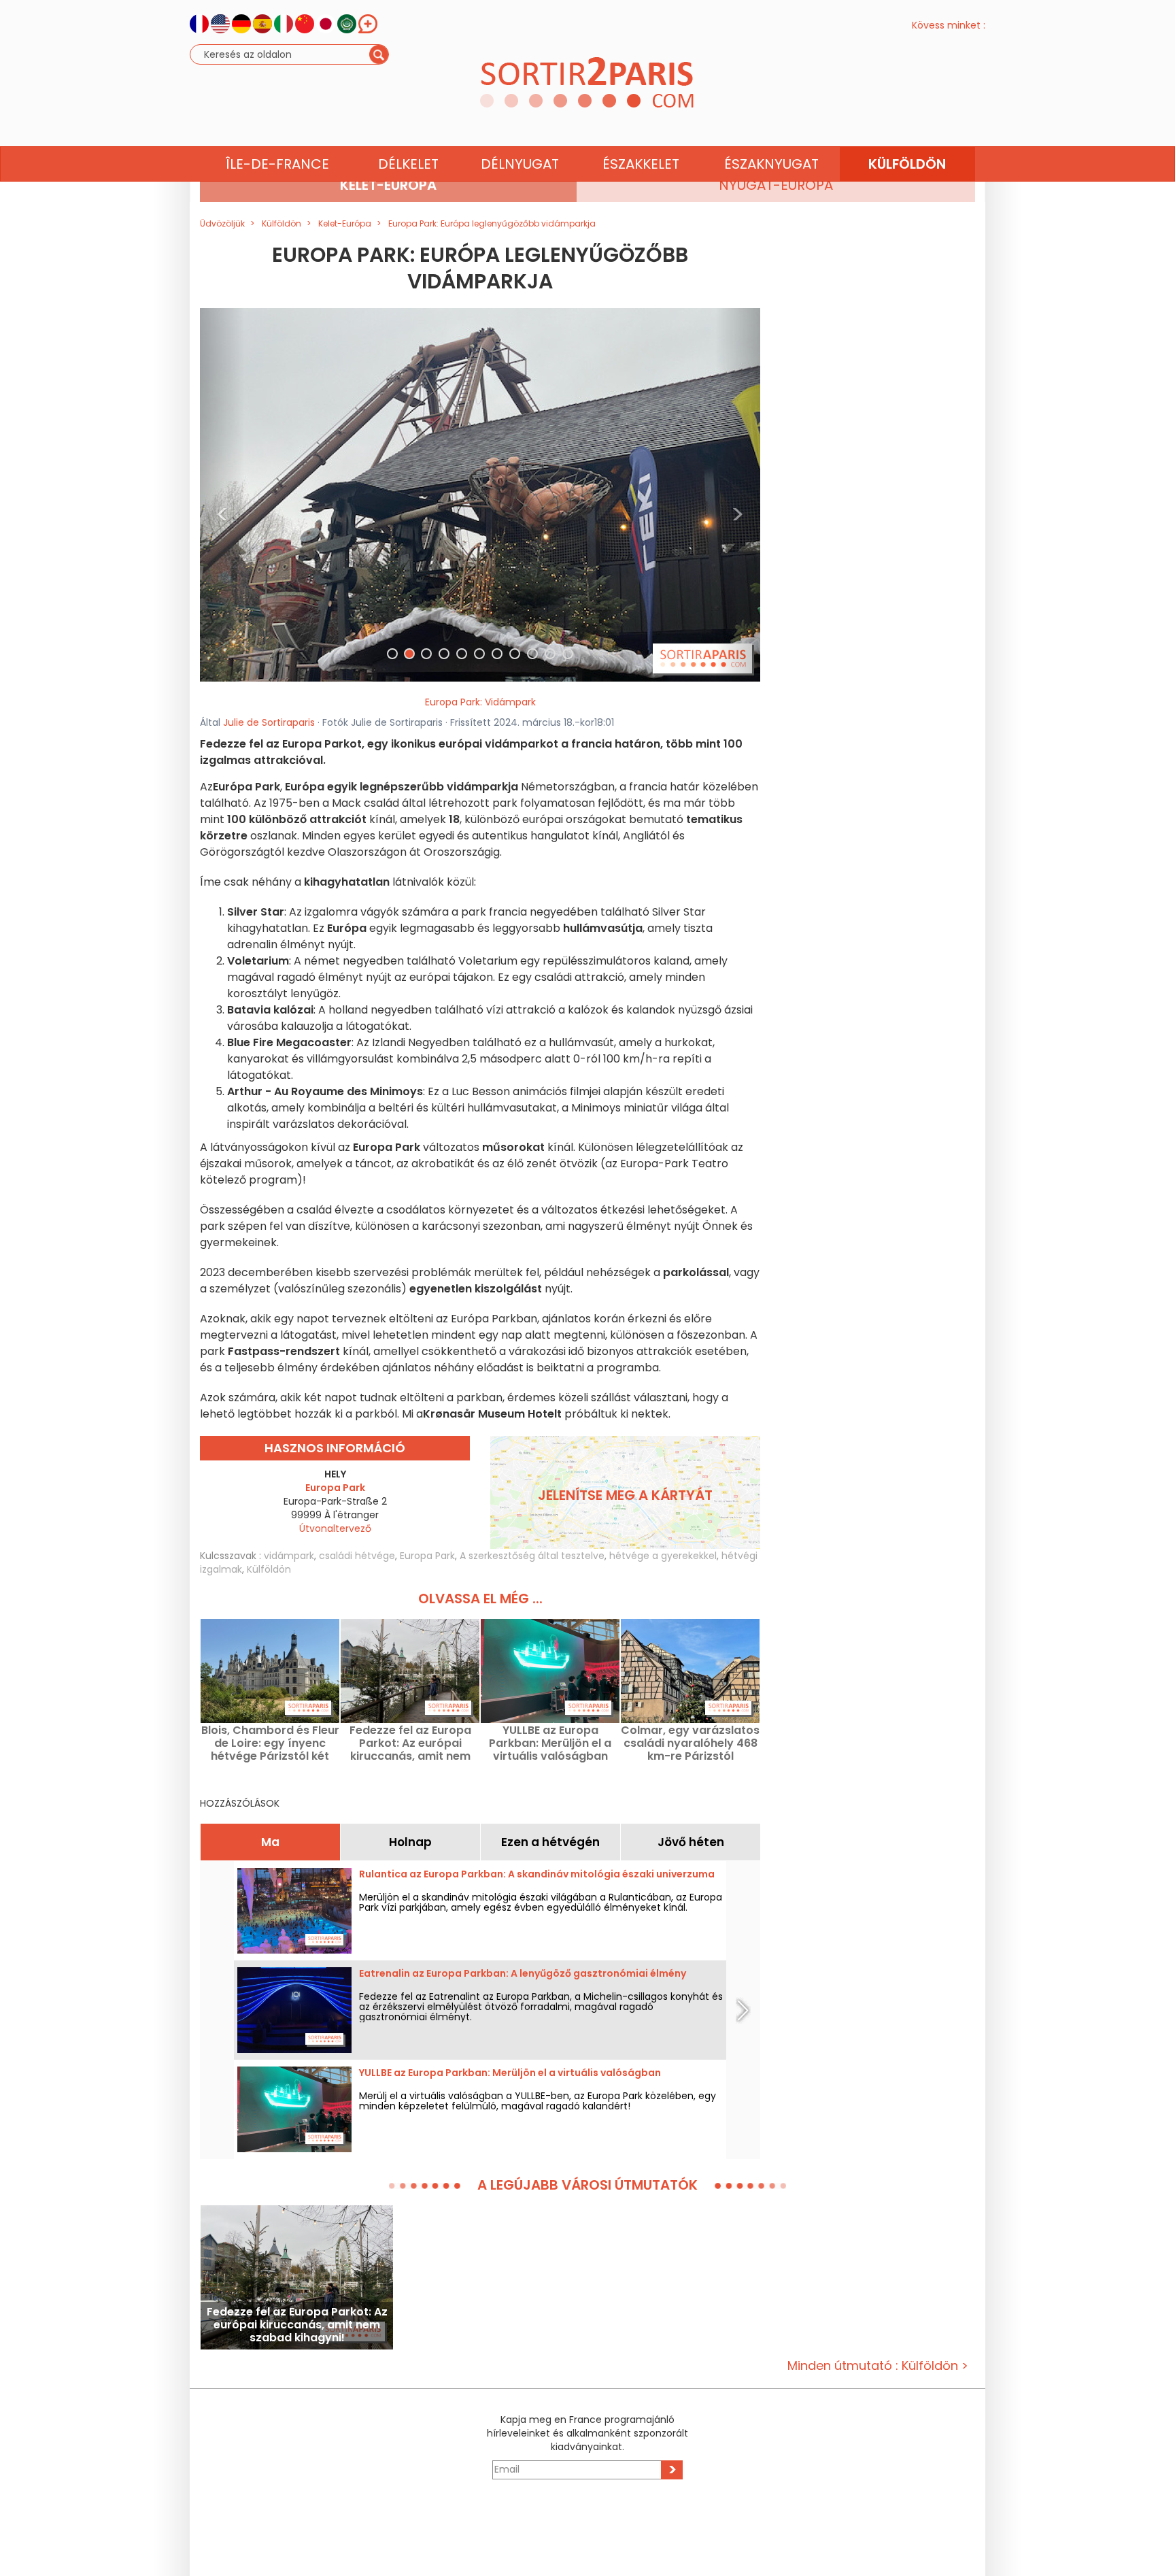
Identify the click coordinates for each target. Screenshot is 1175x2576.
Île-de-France (277, 164)
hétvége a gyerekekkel (663, 1556)
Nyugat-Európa (776, 185)
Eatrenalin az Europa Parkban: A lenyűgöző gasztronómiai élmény (523, 1973)
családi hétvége (357, 1556)
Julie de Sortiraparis (269, 722)
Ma (270, 1842)
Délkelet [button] (408, 164)
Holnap (410, 1842)
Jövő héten (691, 1842)
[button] (222, 495)
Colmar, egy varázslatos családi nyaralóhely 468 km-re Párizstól (690, 1743)
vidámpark (289, 1556)
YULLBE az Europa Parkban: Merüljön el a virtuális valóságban (550, 1743)
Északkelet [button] (641, 164)
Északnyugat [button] (771, 164)
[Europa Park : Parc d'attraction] (480, 494)
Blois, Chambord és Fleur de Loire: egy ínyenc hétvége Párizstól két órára (270, 1743)
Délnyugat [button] (520, 164)
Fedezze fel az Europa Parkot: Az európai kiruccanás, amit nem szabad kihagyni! (410, 1743)
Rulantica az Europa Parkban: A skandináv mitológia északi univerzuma (537, 1874)
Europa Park (427, 1556)
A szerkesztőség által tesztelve (532, 1556)
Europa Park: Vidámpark (480, 702)
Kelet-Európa (388, 185)
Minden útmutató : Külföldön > (878, 2365)
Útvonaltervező (335, 1528)
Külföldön (269, 1569)
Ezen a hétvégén (550, 1842)
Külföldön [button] (907, 164)
